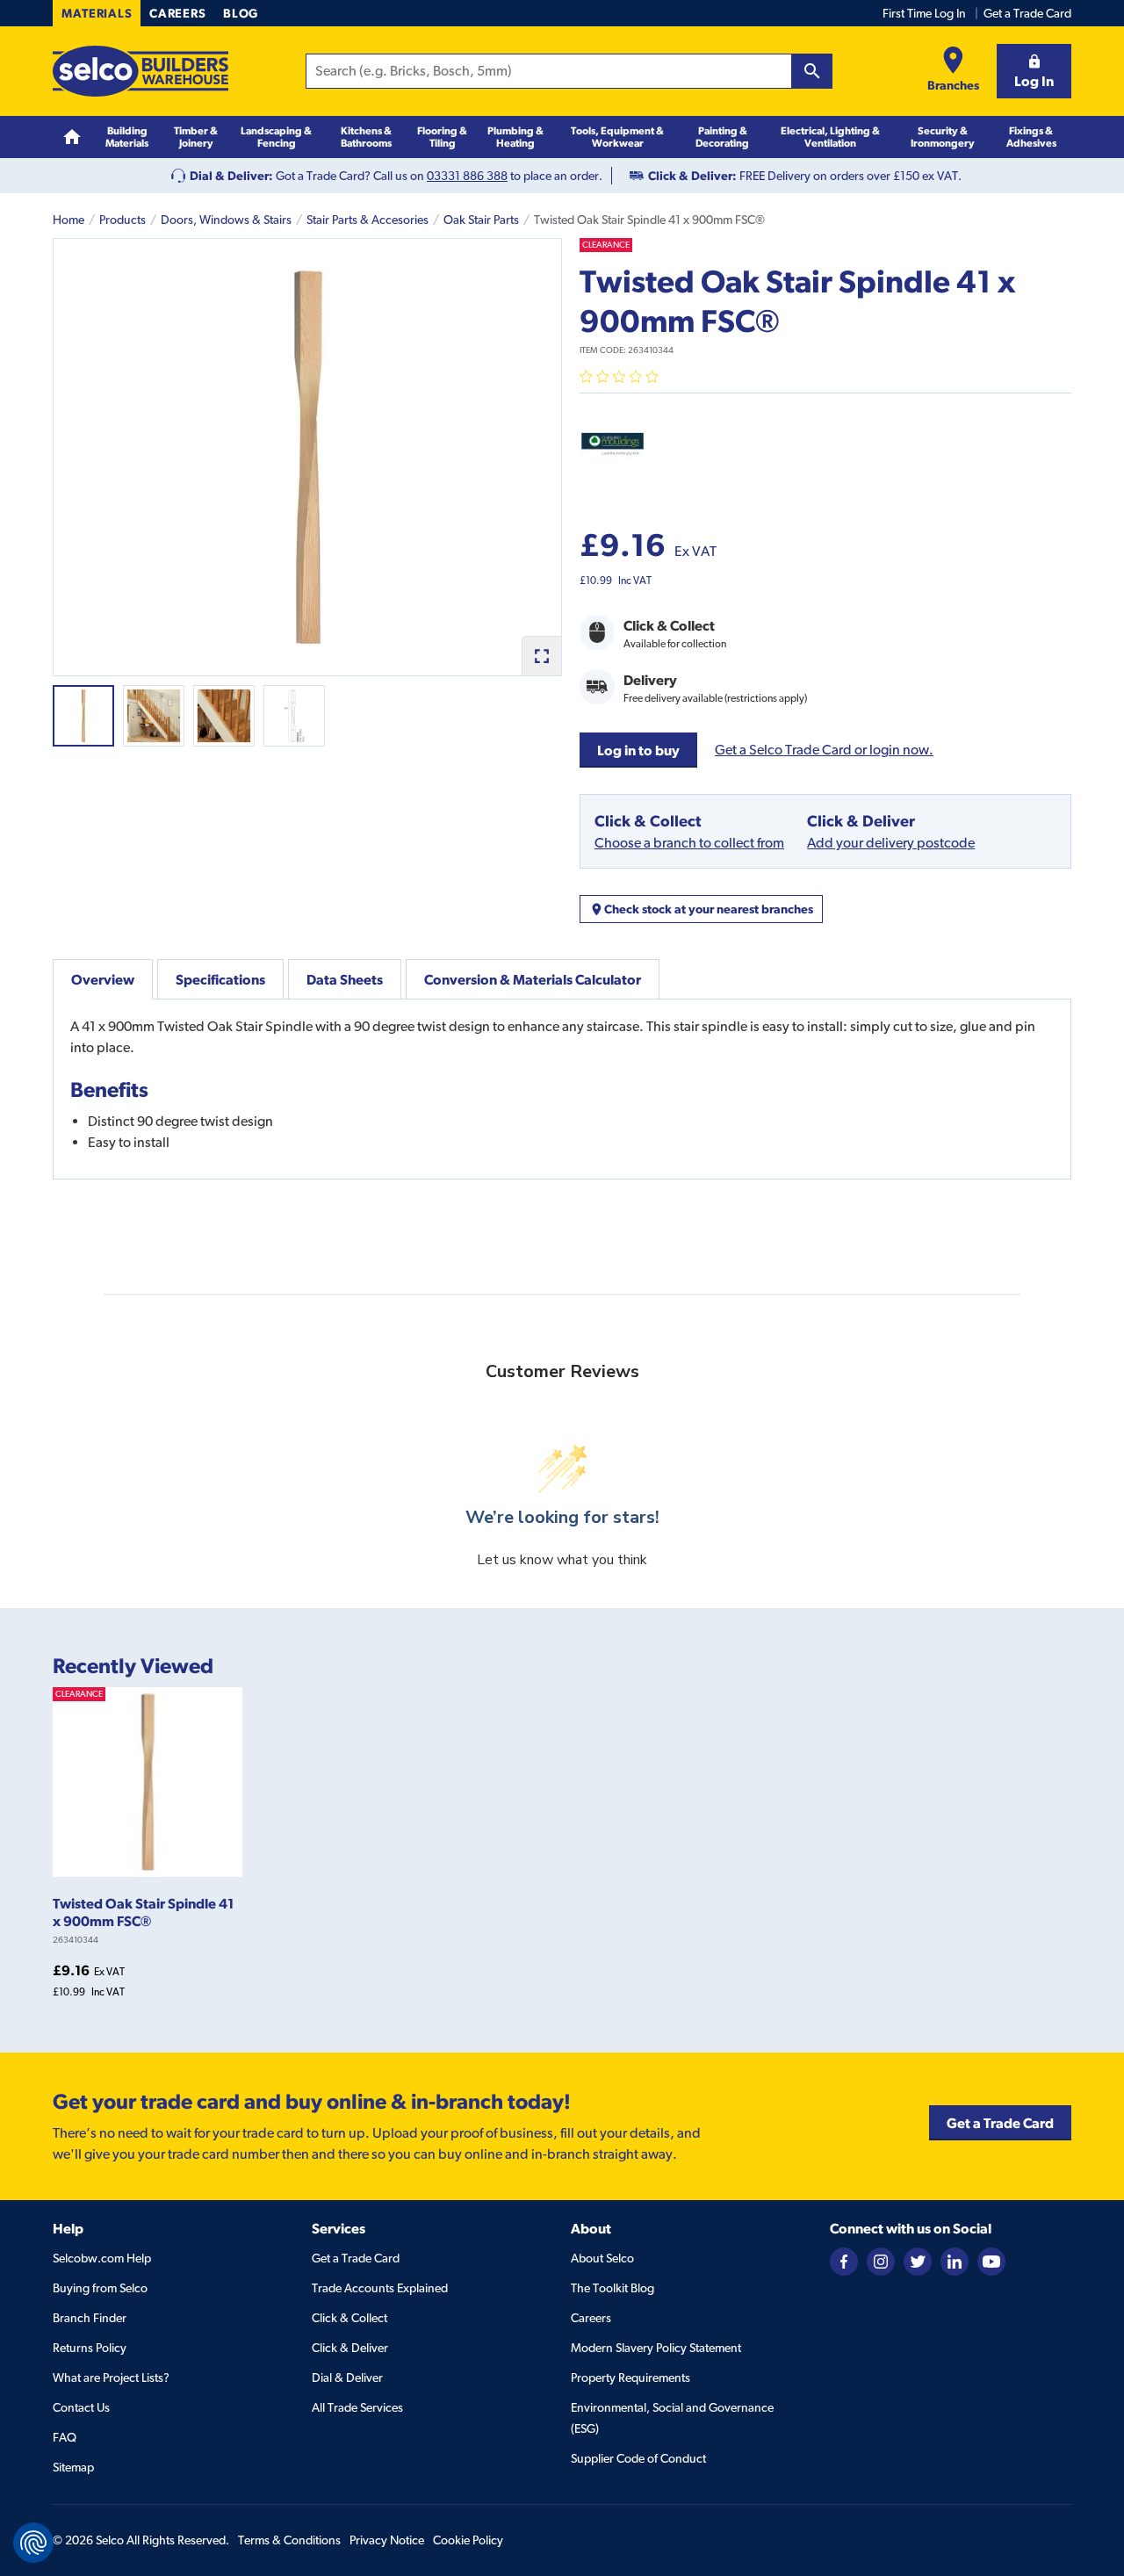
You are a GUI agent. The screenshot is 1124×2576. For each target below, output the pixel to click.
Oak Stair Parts (481, 220)
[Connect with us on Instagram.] (881, 2261)
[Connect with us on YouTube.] (991, 2261)
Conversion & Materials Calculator (533, 979)
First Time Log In (924, 13)
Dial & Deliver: (231, 176)
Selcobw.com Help (102, 2258)
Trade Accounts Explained (380, 2288)
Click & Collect (349, 2318)
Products (122, 220)
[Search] (812, 71)
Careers (177, 13)
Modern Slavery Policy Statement (656, 2348)
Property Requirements (630, 2378)
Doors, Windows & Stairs (226, 220)
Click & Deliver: (692, 176)
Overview (103, 979)
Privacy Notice (387, 2540)
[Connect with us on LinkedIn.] (955, 2261)
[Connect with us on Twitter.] (918, 2261)
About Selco (602, 2258)
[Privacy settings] (33, 2543)
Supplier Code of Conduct (638, 2458)
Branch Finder (90, 2318)
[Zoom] (541, 656)
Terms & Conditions (289, 2540)
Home (68, 220)
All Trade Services (357, 2407)
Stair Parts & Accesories (367, 220)
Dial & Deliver (347, 2378)
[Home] (72, 137)
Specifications (220, 979)
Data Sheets (345, 979)
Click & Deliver (350, 2348)
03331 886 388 (467, 176)
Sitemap (73, 2467)
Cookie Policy (468, 2540)
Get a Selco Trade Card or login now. (824, 750)
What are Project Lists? (111, 2378)
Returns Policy (90, 2348)
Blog (241, 13)
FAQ (65, 2437)
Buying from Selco (100, 2288)
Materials (97, 13)
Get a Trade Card (1027, 13)
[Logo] (140, 71)
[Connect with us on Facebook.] (844, 2261)
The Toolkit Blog (612, 2288)
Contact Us (81, 2407)
